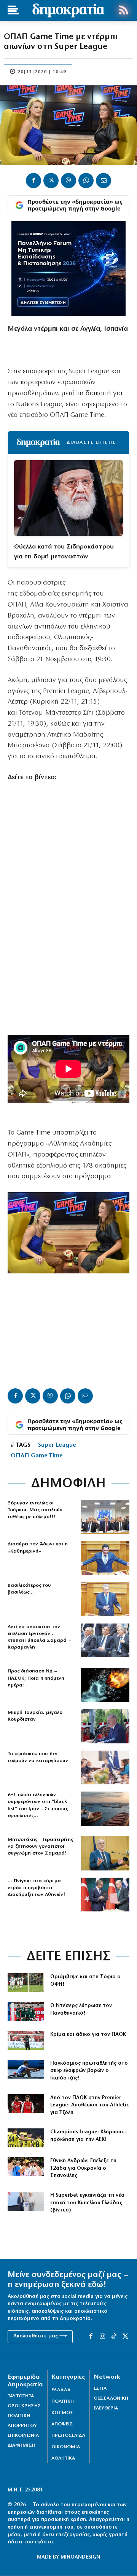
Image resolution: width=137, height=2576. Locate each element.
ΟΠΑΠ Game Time (37, 1456)
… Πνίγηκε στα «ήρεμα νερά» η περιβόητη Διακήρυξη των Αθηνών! (36, 1888)
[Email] (104, 181)
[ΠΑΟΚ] (26, 2040)
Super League (57, 1445)
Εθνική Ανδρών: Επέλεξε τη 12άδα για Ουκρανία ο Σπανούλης (83, 2168)
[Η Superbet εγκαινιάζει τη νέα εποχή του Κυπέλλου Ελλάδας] (26, 2201)
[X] (51, 181)
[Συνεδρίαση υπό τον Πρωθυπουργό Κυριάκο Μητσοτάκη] (105, 1768)
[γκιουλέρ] (105, 1517)
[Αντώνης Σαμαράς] (105, 1853)
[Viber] (68, 181)
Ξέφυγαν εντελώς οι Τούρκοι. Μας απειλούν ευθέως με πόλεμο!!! (35, 1510)
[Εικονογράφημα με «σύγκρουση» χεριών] (105, 1685)
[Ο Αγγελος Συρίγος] (105, 1599)
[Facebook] (33, 181)
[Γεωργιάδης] (105, 1558)
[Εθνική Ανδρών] (26, 2167)
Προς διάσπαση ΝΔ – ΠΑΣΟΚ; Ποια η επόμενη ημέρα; (36, 1678)
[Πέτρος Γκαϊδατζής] (26, 2069)
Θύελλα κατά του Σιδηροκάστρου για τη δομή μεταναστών (64, 552)
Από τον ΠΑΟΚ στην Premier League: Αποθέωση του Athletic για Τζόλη (90, 2105)
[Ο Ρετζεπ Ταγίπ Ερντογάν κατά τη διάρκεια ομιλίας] (105, 1726)
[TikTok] (114, 2337)
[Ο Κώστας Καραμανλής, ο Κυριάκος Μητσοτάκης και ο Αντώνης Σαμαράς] (105, 1641)
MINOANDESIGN (80, 2557)
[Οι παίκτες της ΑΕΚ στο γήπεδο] (26, 2138)
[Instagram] (102, 2337)
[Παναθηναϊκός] (26, 2012)
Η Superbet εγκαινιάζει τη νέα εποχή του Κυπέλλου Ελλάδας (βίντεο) (87, 2203)
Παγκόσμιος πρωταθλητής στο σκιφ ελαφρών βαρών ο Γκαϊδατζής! (89, 2071)
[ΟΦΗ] (26, 1983)
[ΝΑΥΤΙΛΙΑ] (105, 1809)
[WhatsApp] (86, 181)
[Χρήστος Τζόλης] (26, 2104)
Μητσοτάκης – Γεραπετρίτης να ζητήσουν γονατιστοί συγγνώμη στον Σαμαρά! (40, 1846)
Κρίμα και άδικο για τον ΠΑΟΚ (88, 2035)
